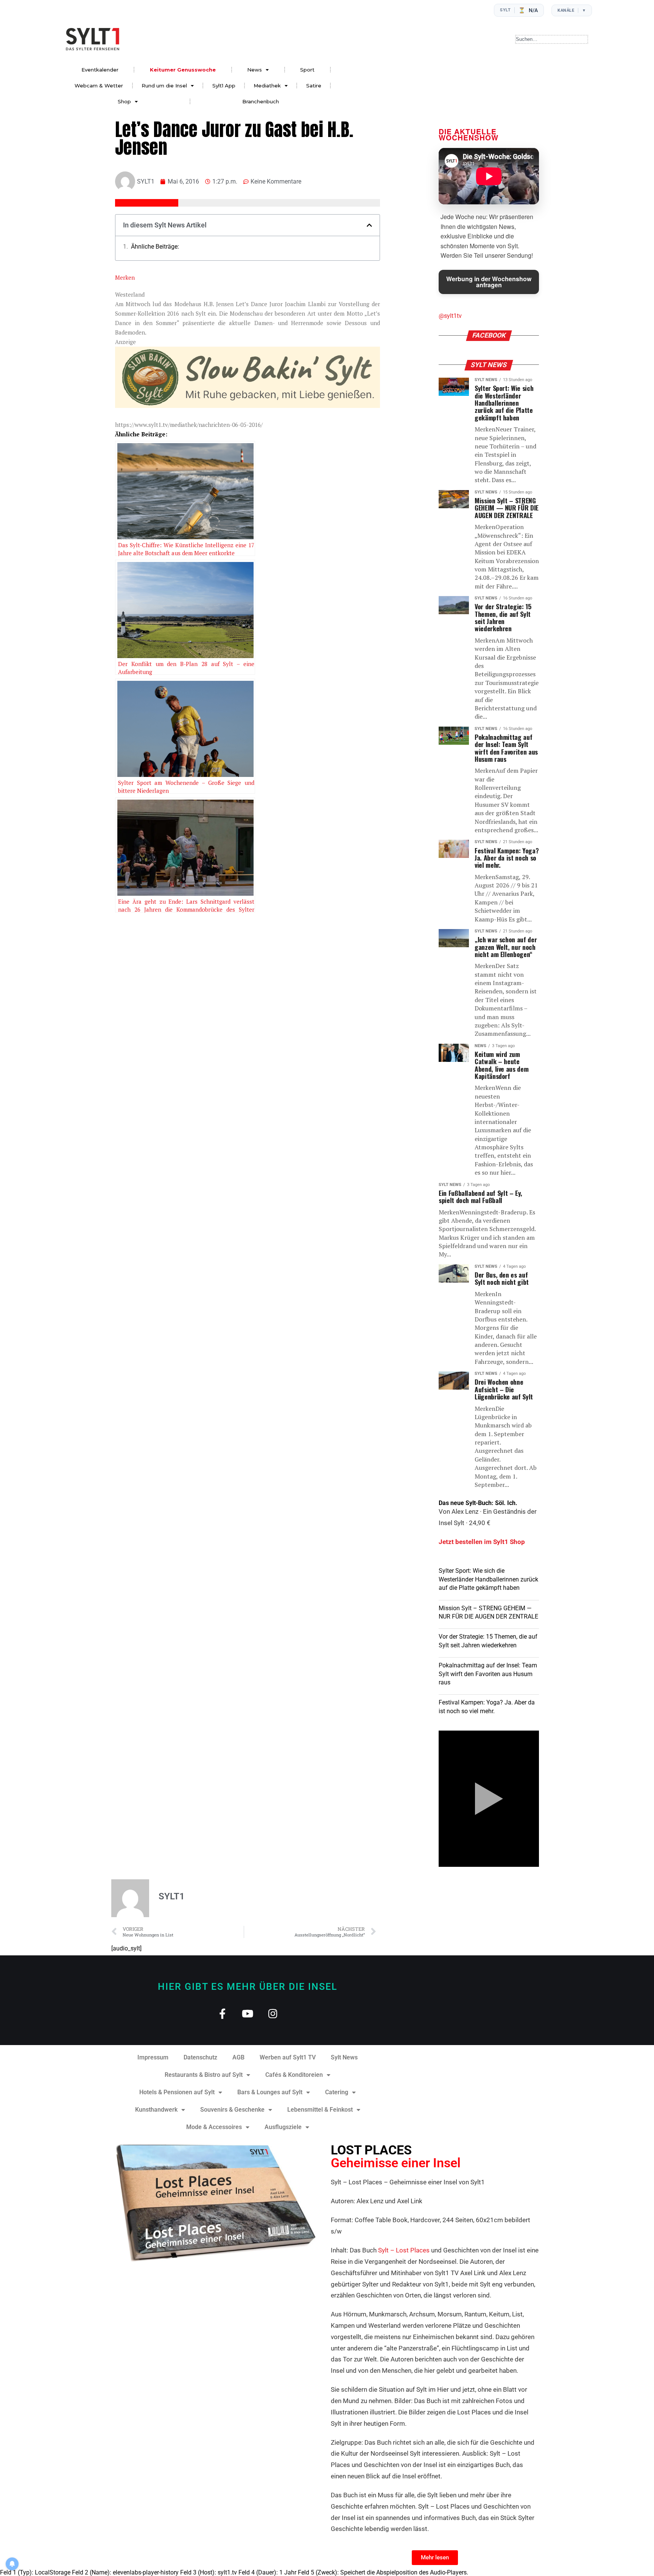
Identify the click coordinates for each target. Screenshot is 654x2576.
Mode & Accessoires (214, 2127)
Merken (125, 277)
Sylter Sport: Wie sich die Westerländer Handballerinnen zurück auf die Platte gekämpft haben (488, 1579)
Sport (307, 70)
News (255, 70)
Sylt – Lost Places (404, 2250)
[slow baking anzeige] (248, 406)
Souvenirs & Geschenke (232, 2110)
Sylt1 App (224, 86)
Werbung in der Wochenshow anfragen (489, 282)
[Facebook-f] (222, 2013)
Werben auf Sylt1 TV (288, 2057)
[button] (369, 225)
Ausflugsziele (283, 2127)
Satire (314, 86)
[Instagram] (273, 2013)
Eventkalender (100, 70)
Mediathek (267, 86)
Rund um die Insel (164, 86)
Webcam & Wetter (99, 86)
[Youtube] (248, 2013)
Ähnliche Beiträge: (155, 247)
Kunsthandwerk (156, 2110)
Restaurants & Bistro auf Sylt (204, 2075)
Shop (124, 101)
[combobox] (552, 39)
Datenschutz (200, 2057)
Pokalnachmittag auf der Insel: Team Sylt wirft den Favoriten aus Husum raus (488, 1674)
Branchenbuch (261, 101)
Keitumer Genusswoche (183, 70)
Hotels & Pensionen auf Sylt (177, 2092)
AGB (238, 2057)
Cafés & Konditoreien (294, 2075)
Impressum (153, 2057)
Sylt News (344, 2057)
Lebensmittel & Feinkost (320, 2110)
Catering (337, 2092)
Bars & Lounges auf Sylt (270, 2092)
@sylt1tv (450, 316)
